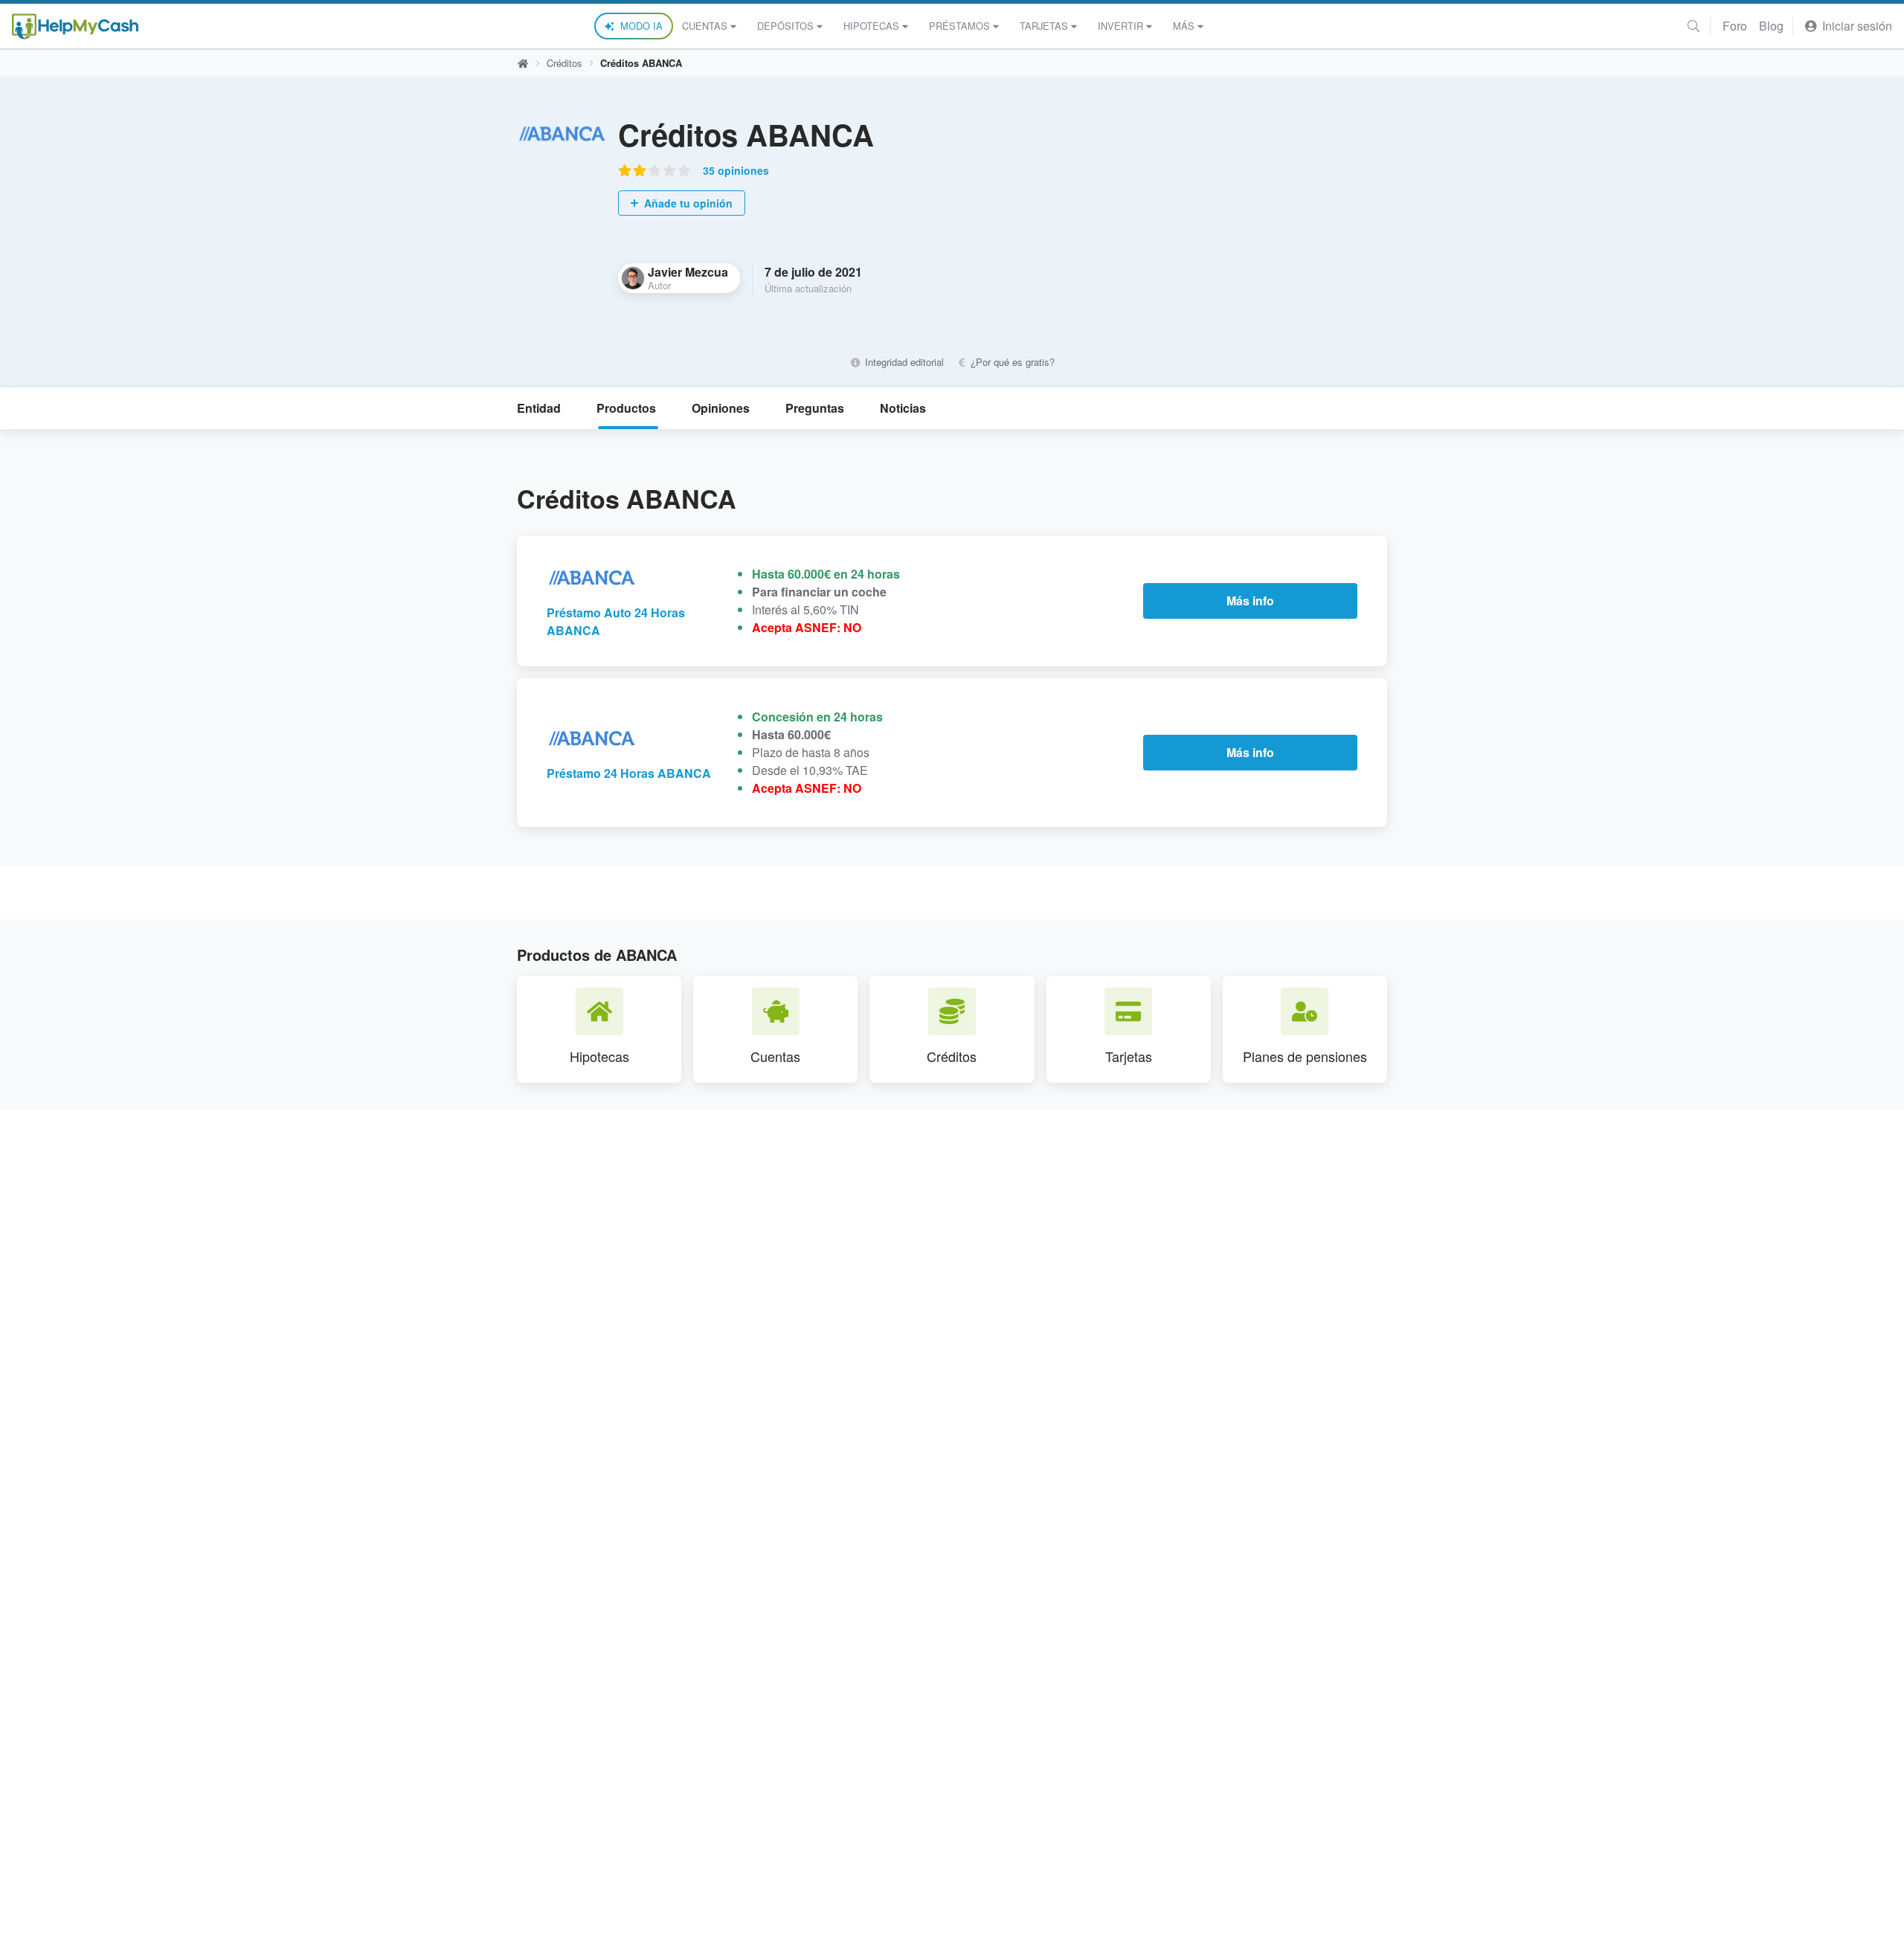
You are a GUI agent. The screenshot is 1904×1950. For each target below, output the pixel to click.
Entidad (539, 408)
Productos (626, 408)
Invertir (1120, 26)
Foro (1735, 26)
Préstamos (959, 26)
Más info (1250, 601)
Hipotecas (871, 26)
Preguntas (815, 408)
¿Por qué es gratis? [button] (1011, 362)
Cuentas (705, 26)
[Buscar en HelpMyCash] (1694, 26)
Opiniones (721, 408)
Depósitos (785, 26)
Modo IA (641, 26)
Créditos (565, 63)
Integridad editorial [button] (903, 362)
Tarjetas (1044, 26)
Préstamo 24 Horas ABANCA (629, 773)
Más (1184, 26)
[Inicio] (75, 26)
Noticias (903, 408)
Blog (1771, 26)
